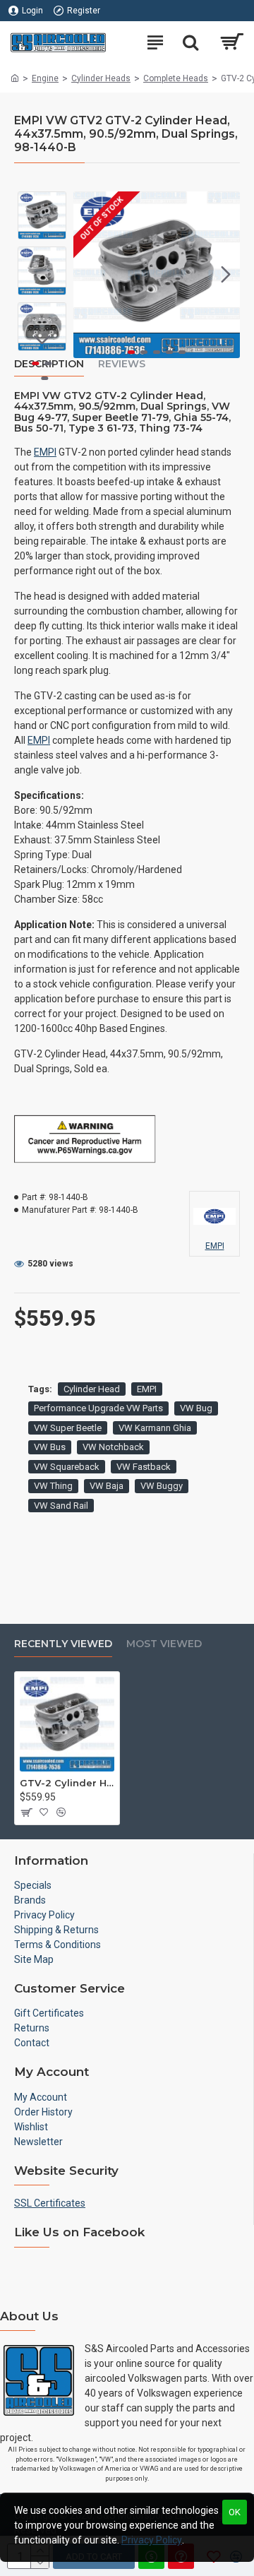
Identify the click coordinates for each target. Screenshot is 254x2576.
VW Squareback (67, 1467)
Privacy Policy (152, 2540)
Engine (45, 78)
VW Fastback (144, 1467)
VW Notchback (113, 1447)
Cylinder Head (92, 1389)
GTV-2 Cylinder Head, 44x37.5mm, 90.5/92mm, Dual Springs (67, 1783)
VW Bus (50, 1447)
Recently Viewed (63, 1644)
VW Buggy (162, 1486)
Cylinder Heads (101, 78)
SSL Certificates (50, 2203)
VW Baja (107, 1486)
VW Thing (53, 1486)
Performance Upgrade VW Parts (98, 1408)
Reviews (122, 364)
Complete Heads (176, 78)
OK (235, 2512)
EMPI (45, 452)
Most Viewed (164, 1644)
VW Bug (196, 1408)
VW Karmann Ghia (155, 1428)
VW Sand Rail (61, 1506)
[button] (87, 275)
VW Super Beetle (68, 1428)
